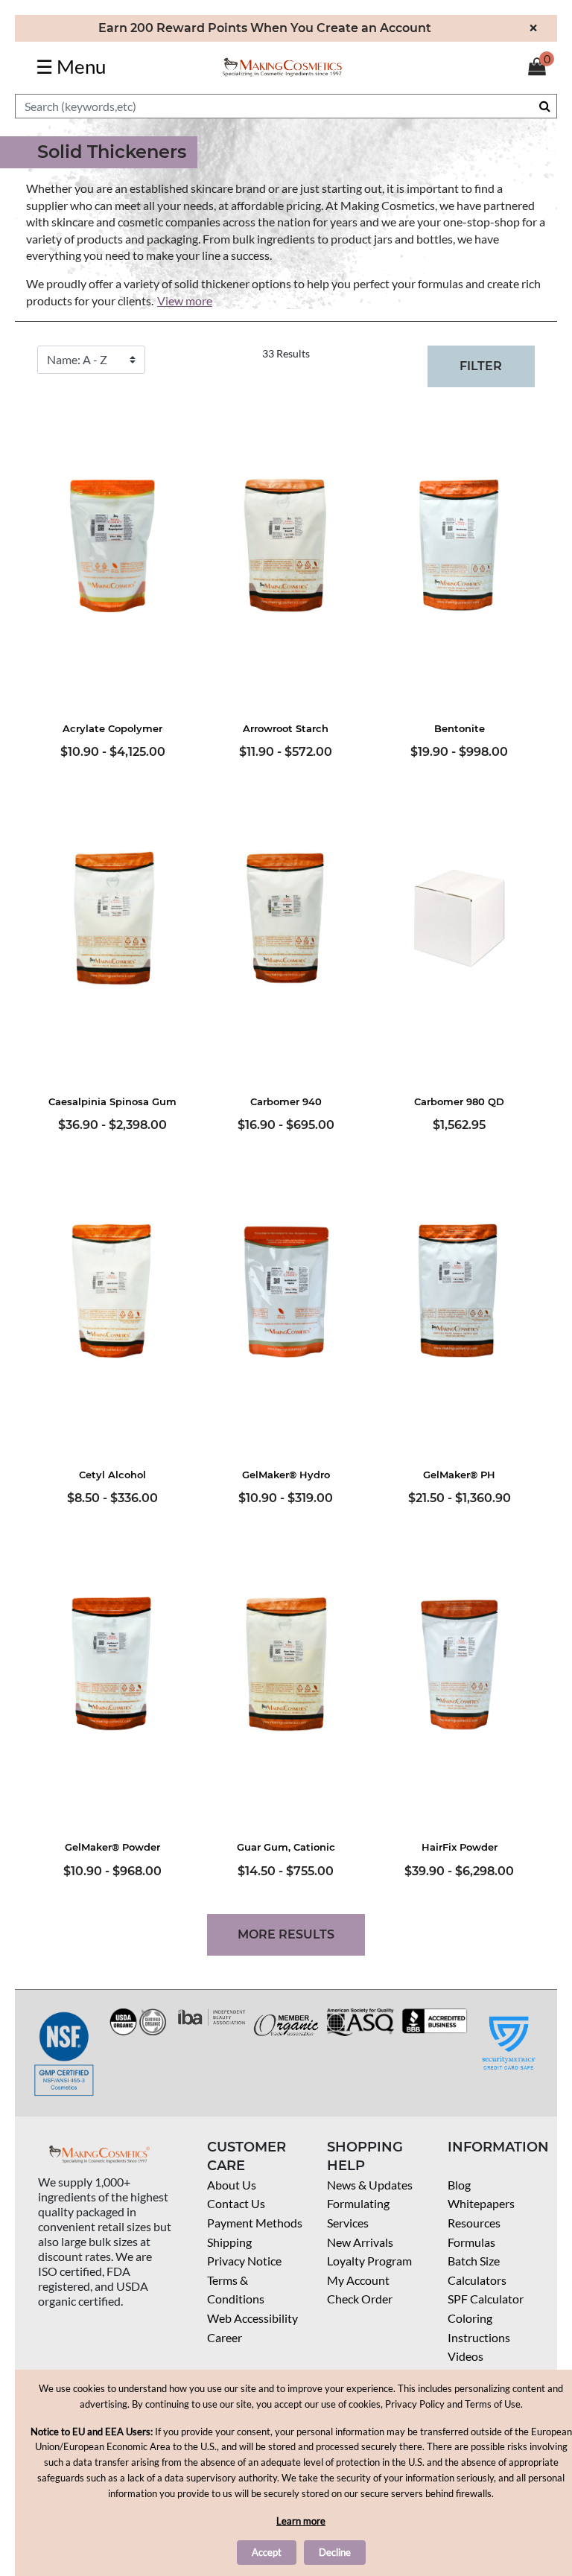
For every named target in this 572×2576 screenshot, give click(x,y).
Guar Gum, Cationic (286, 1847)
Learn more (301, 2521)
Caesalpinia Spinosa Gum (112, 1101)
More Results (286, 1934)
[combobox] (286, 106)
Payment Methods (255, 2223)
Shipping (229, 2242)
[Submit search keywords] (545, 106)
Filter (481, 366)
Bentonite (460, 728)
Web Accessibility (252, 2318)
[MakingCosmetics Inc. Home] (282, 66)
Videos (465, 2356)
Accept (267, 2552)
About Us (232, 2185)
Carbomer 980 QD (459, 1101)
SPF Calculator (486, 2299)
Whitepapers (481, 2203)
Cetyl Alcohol (112, 1475)
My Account (358, 2280)
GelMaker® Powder (112, 1847)
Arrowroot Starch (286, 728)
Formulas (471, 2242)
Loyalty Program (369, 2261)
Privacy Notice (244, 2261)
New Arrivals (360, 2242)
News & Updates (370, 2185)
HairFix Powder (460, 1847)
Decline (335, 2552)
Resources (474, 2223)
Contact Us (236, 2203)
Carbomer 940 (286, 1101)
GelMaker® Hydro (286, 1475)
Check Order (360, 2299)
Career (225, 2337)
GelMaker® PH (459, 1475)
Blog (459, 2185)
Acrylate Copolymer (112, 728)
